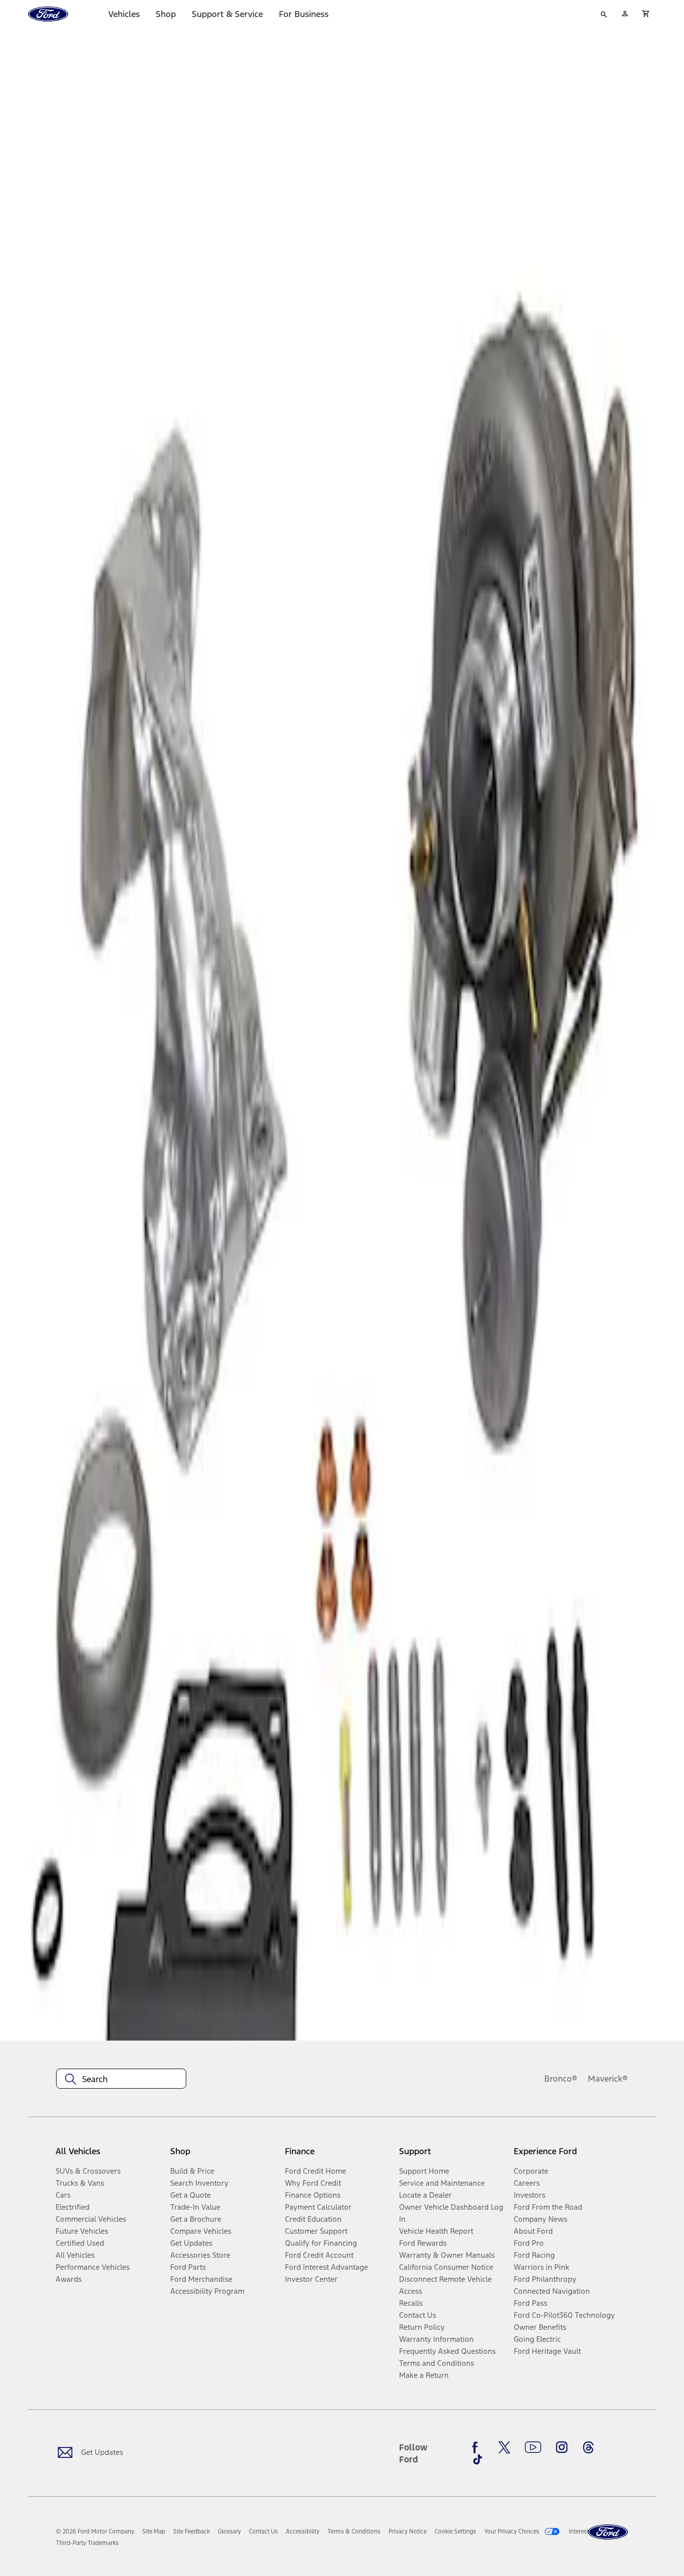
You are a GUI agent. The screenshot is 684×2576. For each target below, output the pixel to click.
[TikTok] (478, 2459)
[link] (154, 2531)
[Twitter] (504, 2447)
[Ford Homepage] (608, 2532)
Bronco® (561, 2079)
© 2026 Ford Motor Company (95, 2531)
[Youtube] (533, 2447)
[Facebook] (478, 2447)
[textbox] (121, 2079)
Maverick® (608, 2079)
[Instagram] (562, 2447)
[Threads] (588, 2447)
